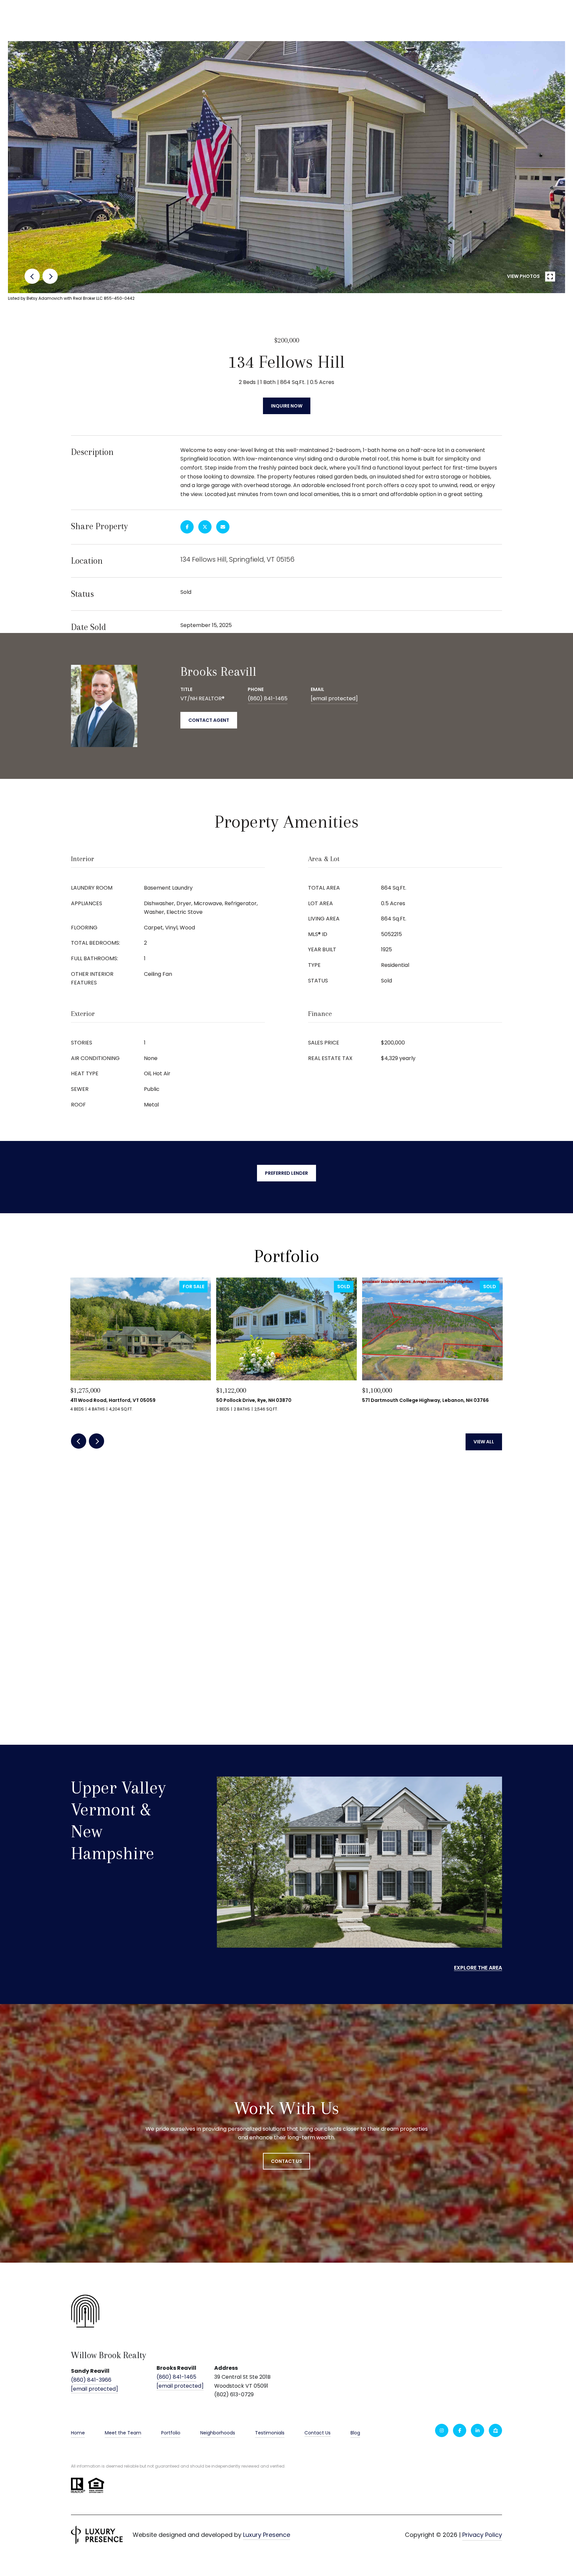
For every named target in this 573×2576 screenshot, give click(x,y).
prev (32, 276)
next (50, 276)
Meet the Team (123, 2433)
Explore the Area (478, 1968)
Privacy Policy (482, 2535)
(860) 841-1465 (268, 698)
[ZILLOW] (495, 2430)
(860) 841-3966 (91, 2380)
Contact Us (318, 2433)
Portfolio (171, 2433)
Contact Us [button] (286, 2161)
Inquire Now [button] (287, 406)
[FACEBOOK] (460, 2430)
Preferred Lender (286, 1173)
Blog (355, 2433)
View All (484, 1442)
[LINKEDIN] (477, 2430)
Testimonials (270, 2433)
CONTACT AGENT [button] (209, 720)
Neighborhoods (218, 2433)
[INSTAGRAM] (442, 2430)
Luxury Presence (267, 2535)
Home (78, 2433)
